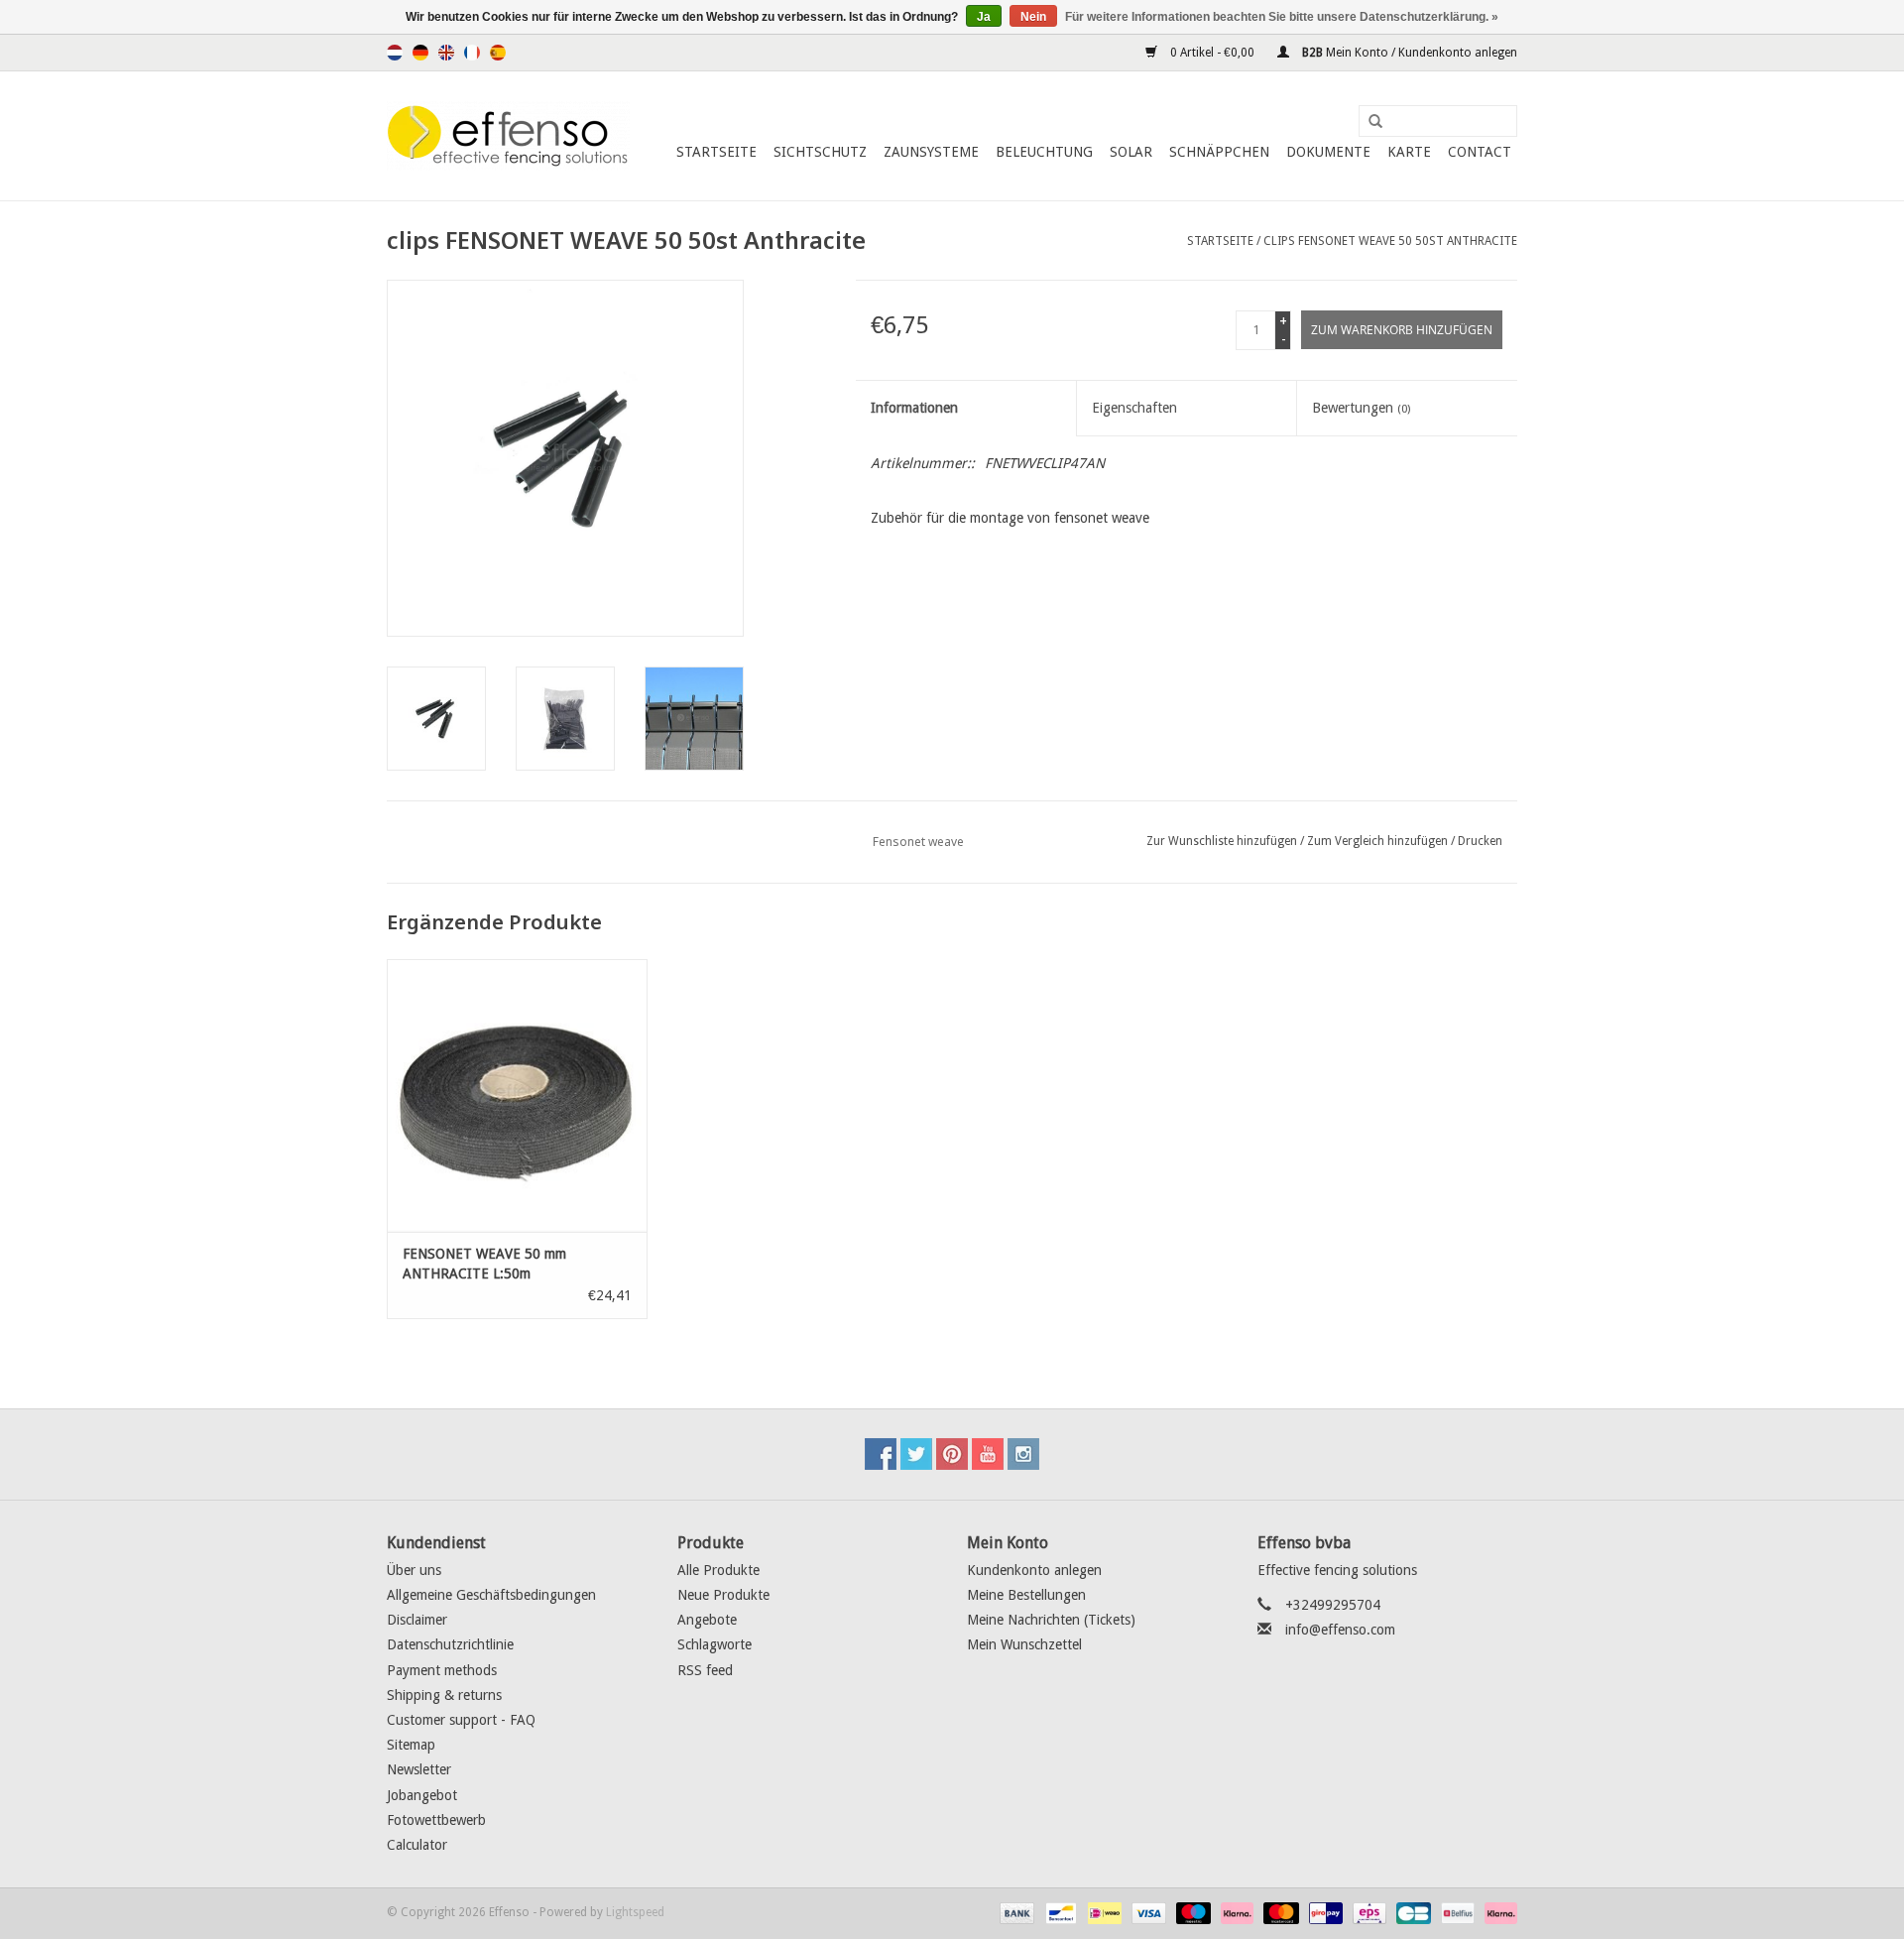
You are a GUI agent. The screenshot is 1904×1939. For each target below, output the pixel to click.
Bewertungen (1361, 408)
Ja (984, 17)
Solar (1131, 152)
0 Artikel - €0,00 (1212, 53)
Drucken (1480, 841)
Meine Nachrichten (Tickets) (1051, 1620)
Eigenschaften (1134, 408)
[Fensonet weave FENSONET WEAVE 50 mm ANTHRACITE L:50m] (517, 1095)
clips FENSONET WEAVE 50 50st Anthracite (1390, 241)
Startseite (716, 152)
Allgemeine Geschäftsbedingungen (491, 1595)
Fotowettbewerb (436, 1820)
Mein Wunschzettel (1024, 1644)
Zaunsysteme (931, 152)
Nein (1033, 17)
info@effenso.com (1340, 1630)
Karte (1409, 152)
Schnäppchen (1219, 152)
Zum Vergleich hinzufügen (1379, 841)
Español (498, 53)
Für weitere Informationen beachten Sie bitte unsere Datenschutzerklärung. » (1282, 17)
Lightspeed (635, 1912)
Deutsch (420, 53)
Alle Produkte (718, 1570)
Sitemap (411, 1745)
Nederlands (395, 53)
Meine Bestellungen (1026, 1595)
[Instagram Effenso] (1023, 1454)
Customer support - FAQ (461, 1720)
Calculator (417, 1845)
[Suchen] (1368, 122)
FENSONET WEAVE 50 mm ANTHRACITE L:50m (484, 1264)
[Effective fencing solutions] (508, 136)
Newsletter (419, 1769)
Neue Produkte (723, 1595)
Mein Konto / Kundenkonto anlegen (1408, 53)
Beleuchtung (1044, 152)
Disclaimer (417, 1620)
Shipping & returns (444, 1695)
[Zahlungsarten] (1015, 1912)
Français (472, 53)
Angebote (707, 1620)
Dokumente (1328, 152)
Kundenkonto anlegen (1034, 1570)
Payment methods (442, 1670)
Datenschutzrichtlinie (450, 1644)
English (446, 53)
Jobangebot (422, 1795)
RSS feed (705, 1670)
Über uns (414, 1570)
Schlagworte (714, 1644)
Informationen (914, 408)
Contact (1480, 152)
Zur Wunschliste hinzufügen (1222, 841)
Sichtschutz (820, 152)
